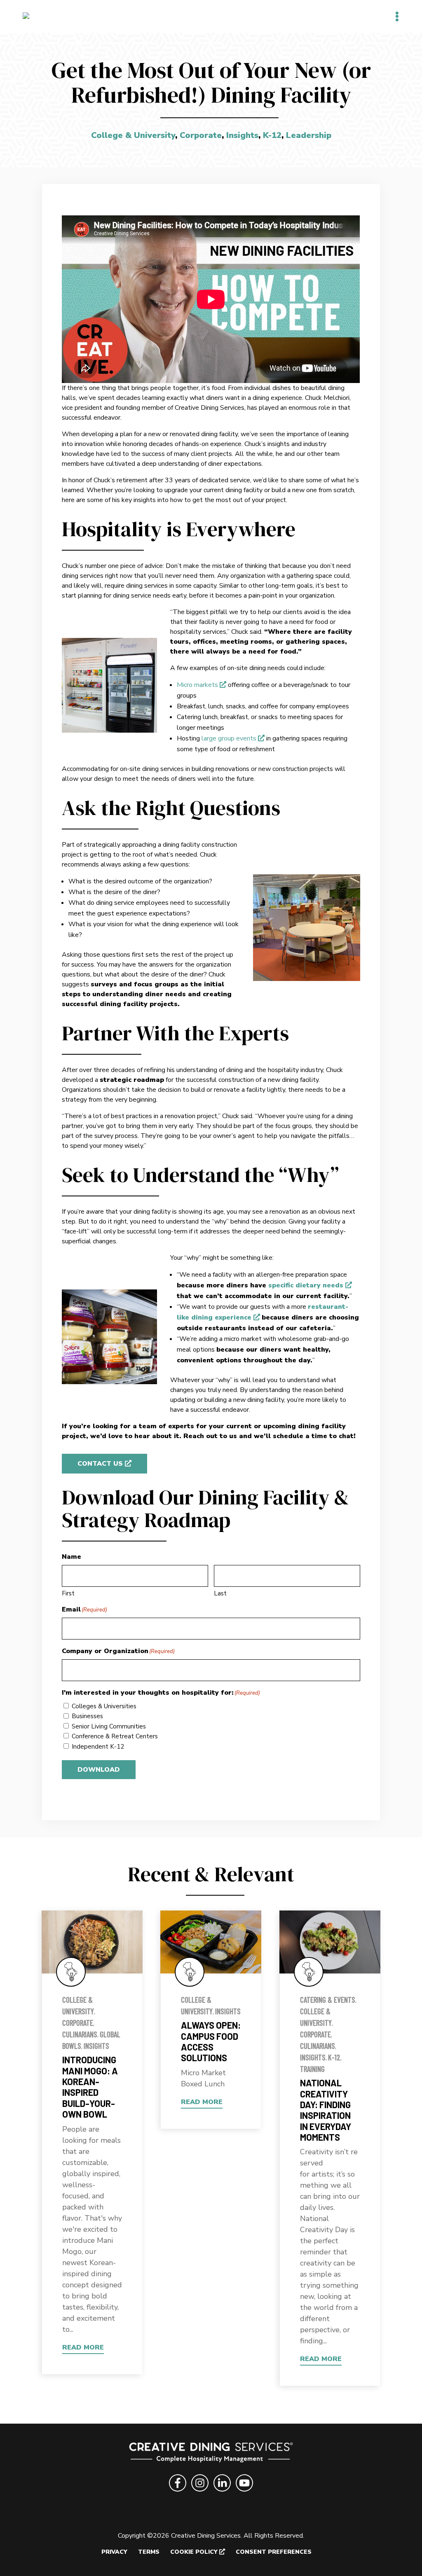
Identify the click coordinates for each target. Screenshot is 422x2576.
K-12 (272, 135)
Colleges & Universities (104, 1706)
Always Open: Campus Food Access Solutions (211, 2041)
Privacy (114, 2552)
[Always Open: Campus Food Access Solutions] (211, 1942)
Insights (242, 135)
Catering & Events (328, 2000)
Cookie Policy (194, 2552)
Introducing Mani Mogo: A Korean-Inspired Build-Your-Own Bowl (90, 2087)
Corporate (201, 135)
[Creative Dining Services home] (211, 2454)
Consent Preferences (274, 2552)
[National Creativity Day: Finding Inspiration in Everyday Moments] (330, 1942)
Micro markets (197, 685)
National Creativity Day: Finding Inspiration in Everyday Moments (326, 2110)
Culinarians (80, 2034)
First (68, 1593)
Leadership (309, 135)
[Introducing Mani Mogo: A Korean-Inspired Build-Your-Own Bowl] (92, 1942)
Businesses (87, 1716)
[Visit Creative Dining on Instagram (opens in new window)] (200, 2493)
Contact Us (100, 1464)
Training (312, 2069)
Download (99, 1770)
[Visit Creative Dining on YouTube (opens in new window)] (244, 2493)
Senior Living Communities (109, 1726)
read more (83, 2347)
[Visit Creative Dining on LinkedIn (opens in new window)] (222, 2493)
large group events (229, 738)
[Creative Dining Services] (35, 16)
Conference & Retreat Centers (115, 1736)
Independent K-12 (98, 1747)
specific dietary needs (306, 1285)
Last (220, 1593)
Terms (149, 2552)
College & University (133, 135)
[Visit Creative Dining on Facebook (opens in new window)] (178, 2493)
